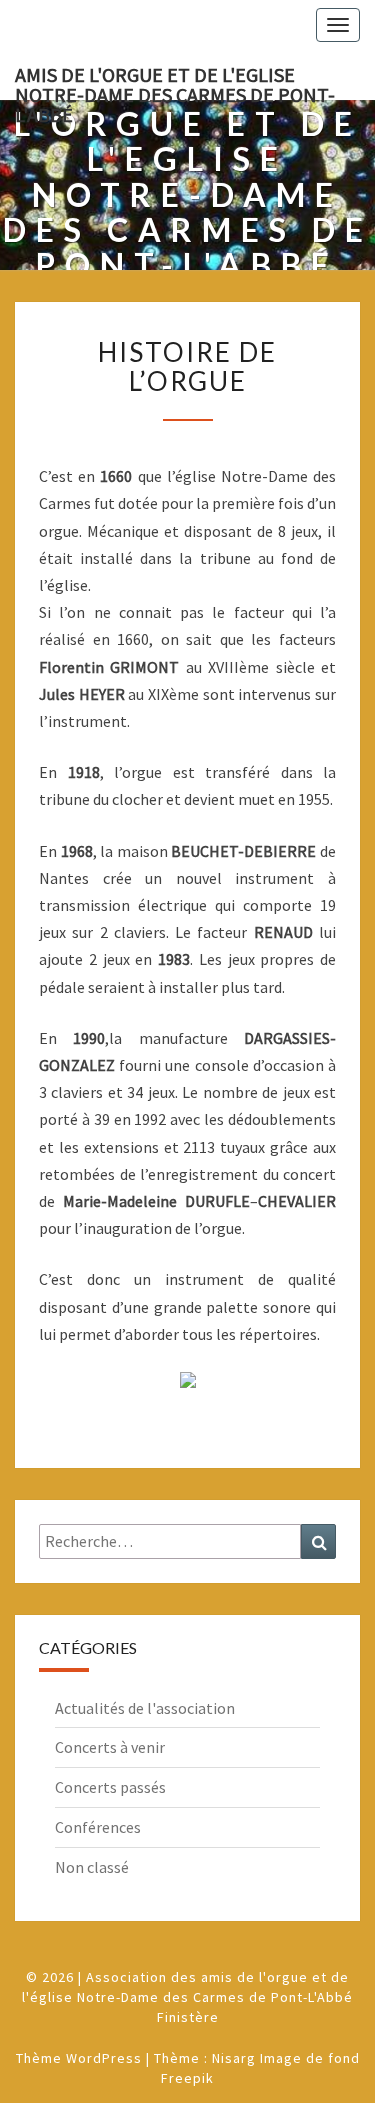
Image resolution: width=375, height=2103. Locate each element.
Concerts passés (110, 1787)
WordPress (104, 2058)
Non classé (92, 1867)
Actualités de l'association (145, 1708)
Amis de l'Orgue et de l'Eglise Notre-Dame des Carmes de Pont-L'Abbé (175, 81)
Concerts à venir (110, 1747)
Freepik (187, 2078)
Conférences (98, 1827)
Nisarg (234, 2058)
